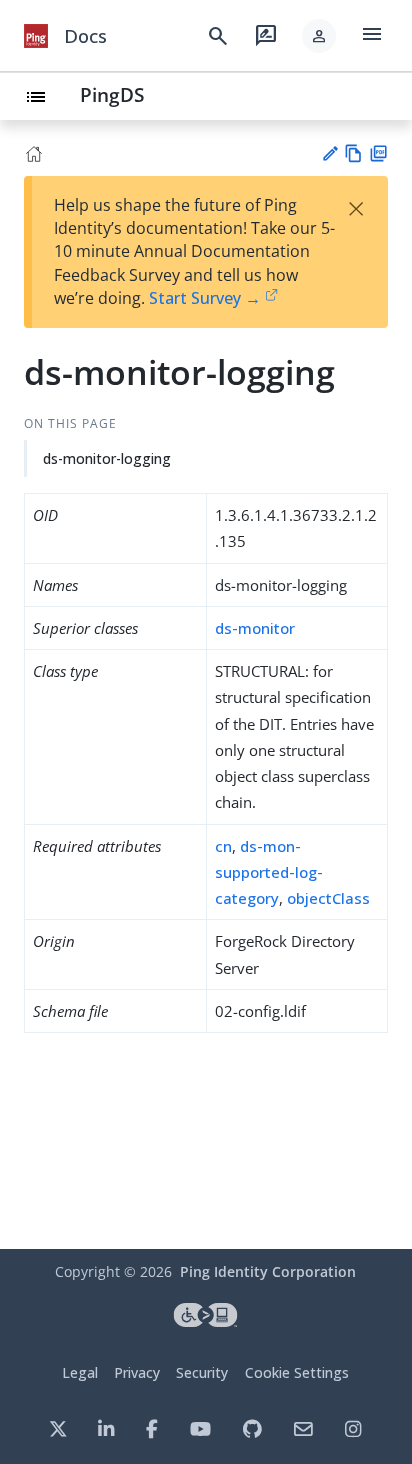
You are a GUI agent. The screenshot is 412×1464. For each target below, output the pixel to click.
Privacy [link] (137, 1372)
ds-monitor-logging (107, 458)
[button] (319, 36)
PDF (378, 153)
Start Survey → (205, 298)
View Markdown (353, 153)
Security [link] (202, 1372)
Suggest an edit (329, 153)
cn (223, 846)
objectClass (328, 898)
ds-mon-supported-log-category (269, 872)
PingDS (112, 94)
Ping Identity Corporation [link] (268, 1271)
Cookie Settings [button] (297, 1372)
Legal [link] (80, 1372)
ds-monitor (255, 628)
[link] (36, 36)
